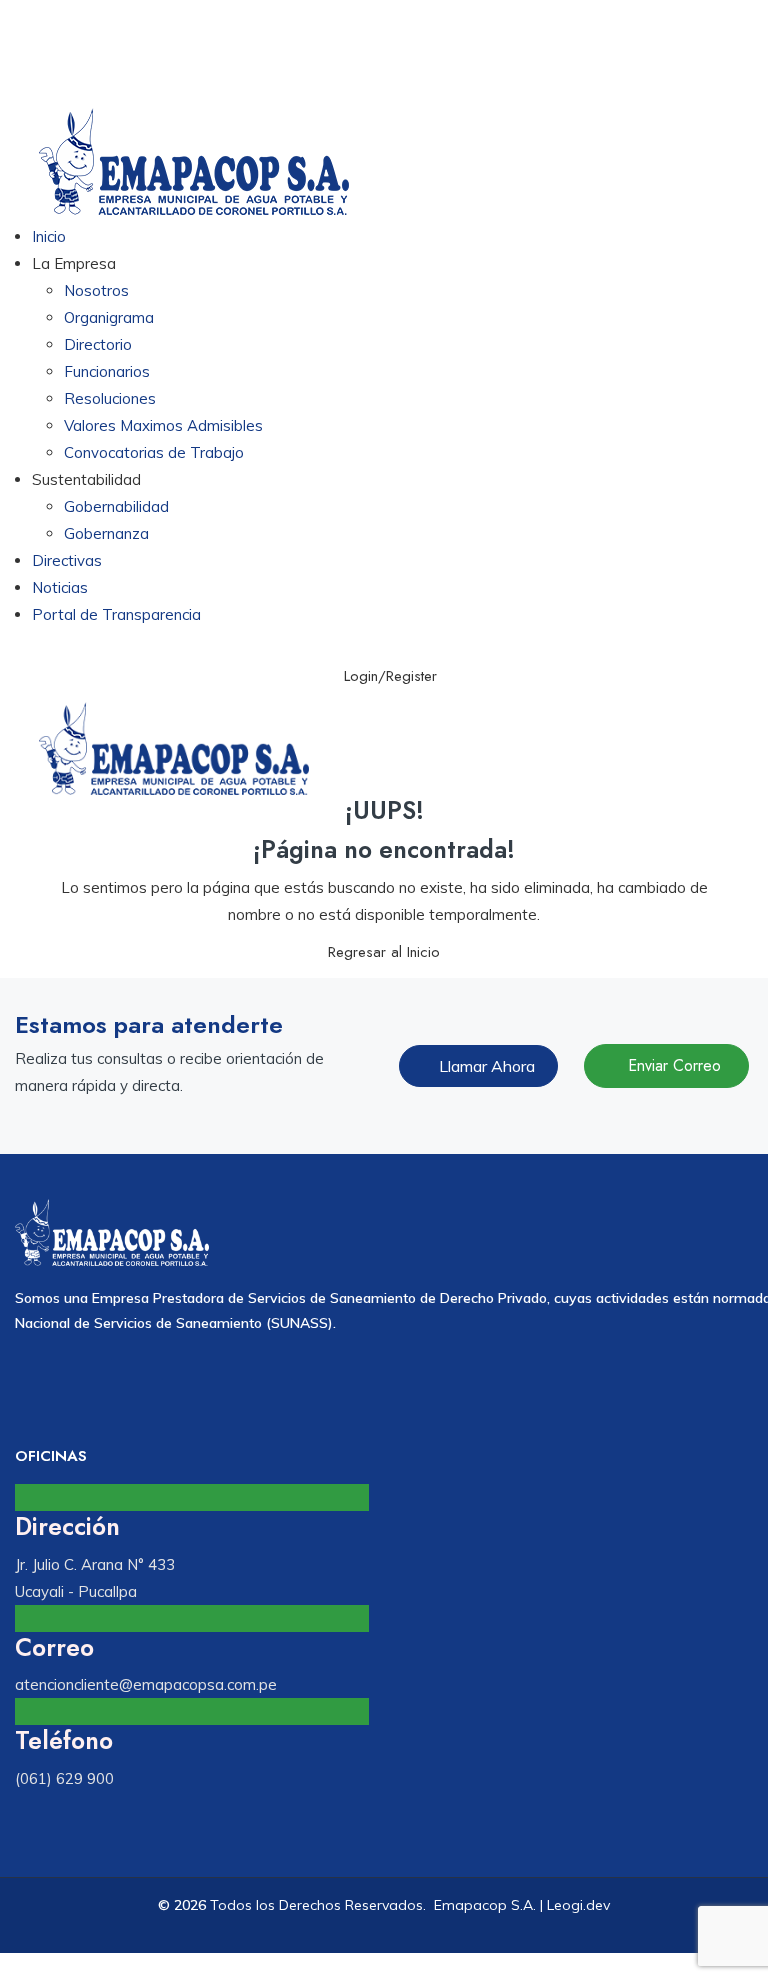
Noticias (60, 587)
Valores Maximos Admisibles (163, 425)
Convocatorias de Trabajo (154, 452)
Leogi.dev (578, 1905)
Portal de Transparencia (116, 614)
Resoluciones (110, 398)
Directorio (98, 344)
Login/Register (390, 676)
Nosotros (96, 290)
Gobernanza (106, 533)
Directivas (67, 560)
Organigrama (109, 317)
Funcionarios (107, 371)
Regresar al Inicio (384, 952)
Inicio (49, 236)
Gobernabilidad (116, 506)
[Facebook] (320, 1381)
